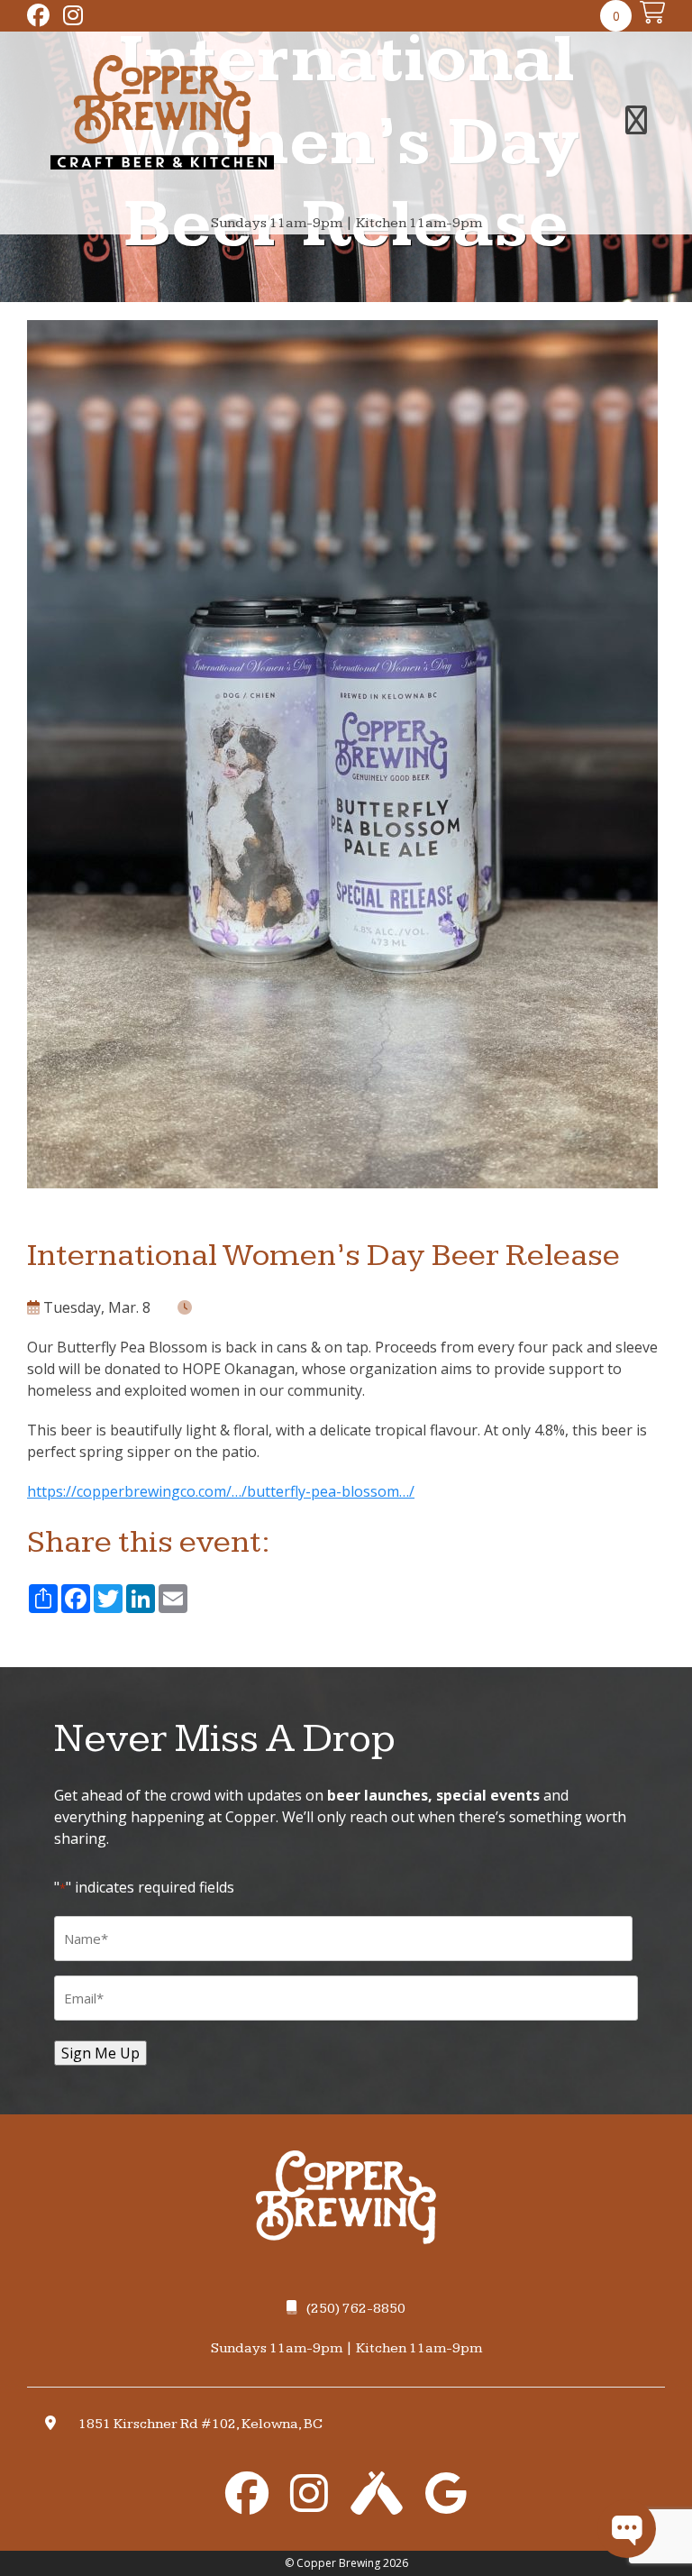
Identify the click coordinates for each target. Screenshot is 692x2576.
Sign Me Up (100, 2053)
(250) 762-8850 (356, 2309)
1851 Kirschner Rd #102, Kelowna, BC (200, 2424)
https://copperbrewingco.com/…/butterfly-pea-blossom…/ (221, 1491)
